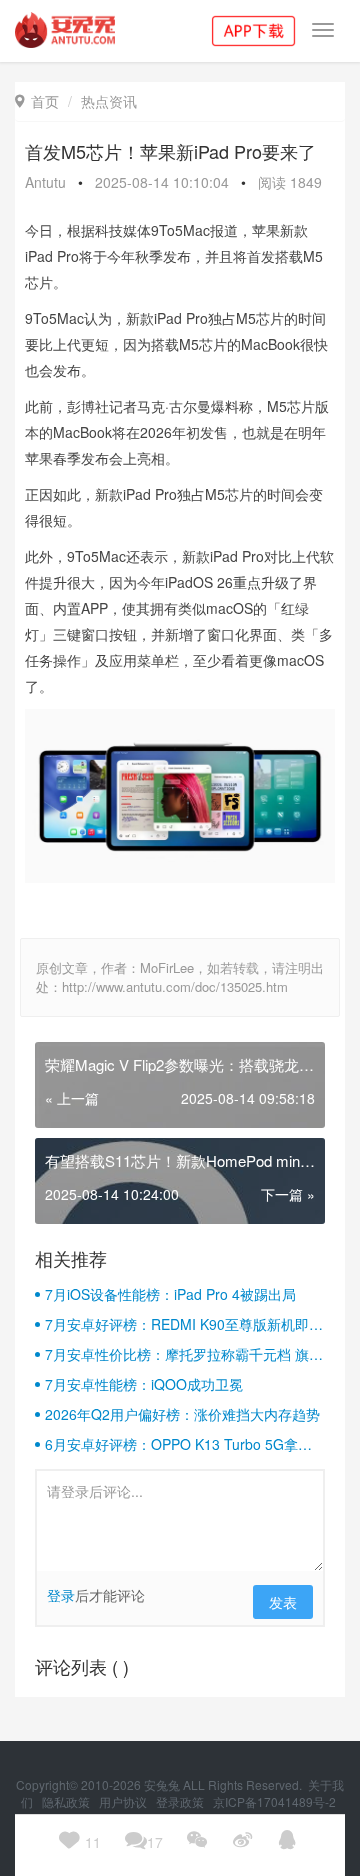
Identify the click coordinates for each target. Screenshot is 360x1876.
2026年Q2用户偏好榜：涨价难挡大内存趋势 (182, 1414)
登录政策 (181, 1801)
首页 (37, 101)
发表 (283, 1602)
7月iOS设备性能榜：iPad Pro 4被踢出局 (170, 1294)
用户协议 (124, 1801)
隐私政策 (67, 1801)
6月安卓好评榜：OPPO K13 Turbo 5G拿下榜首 (178, 1444)
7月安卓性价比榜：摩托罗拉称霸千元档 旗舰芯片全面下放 (184, 1354)
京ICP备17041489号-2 (274, 1801)
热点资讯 (109, 101)
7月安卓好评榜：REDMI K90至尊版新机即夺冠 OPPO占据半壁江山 (184, 1324)
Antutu (45, 182)
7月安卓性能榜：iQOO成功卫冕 (144, 1384)
